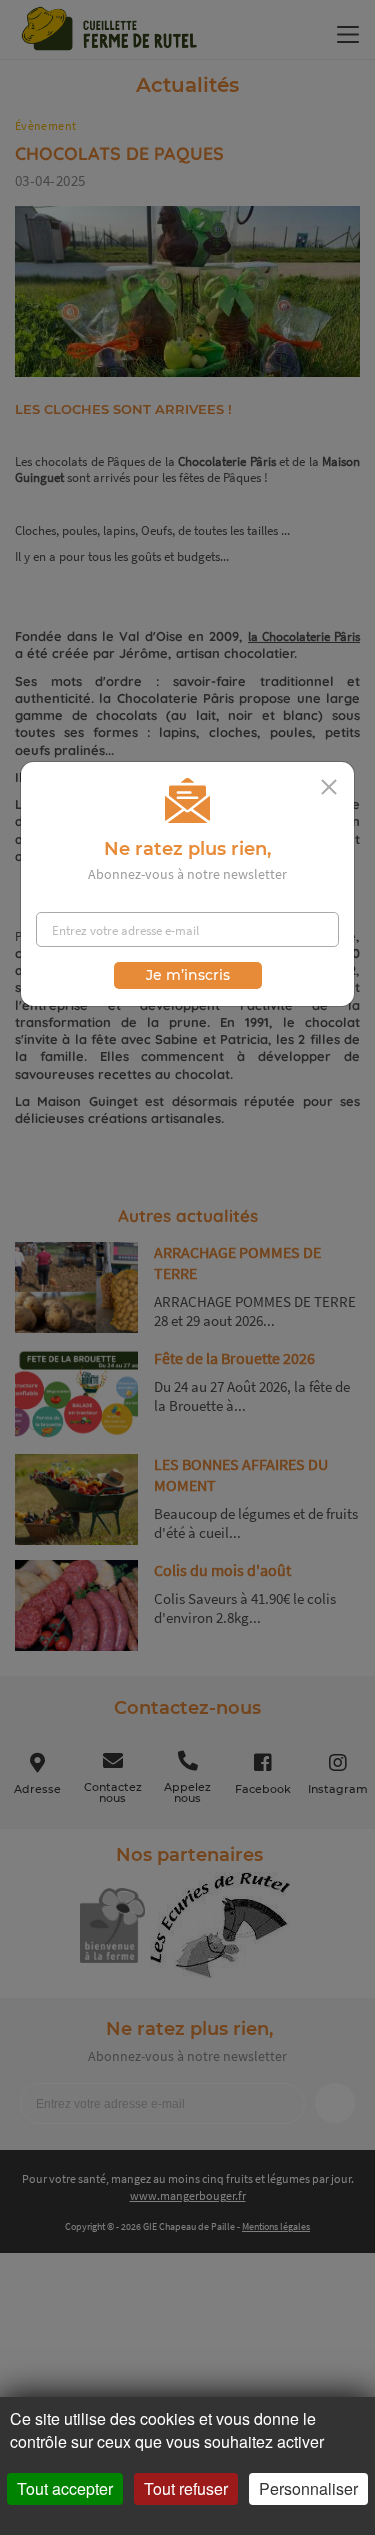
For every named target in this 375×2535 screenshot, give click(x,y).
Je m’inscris (188, 975)
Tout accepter (65, 2488)
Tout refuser (186, 2488)
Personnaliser (308, 2488)
